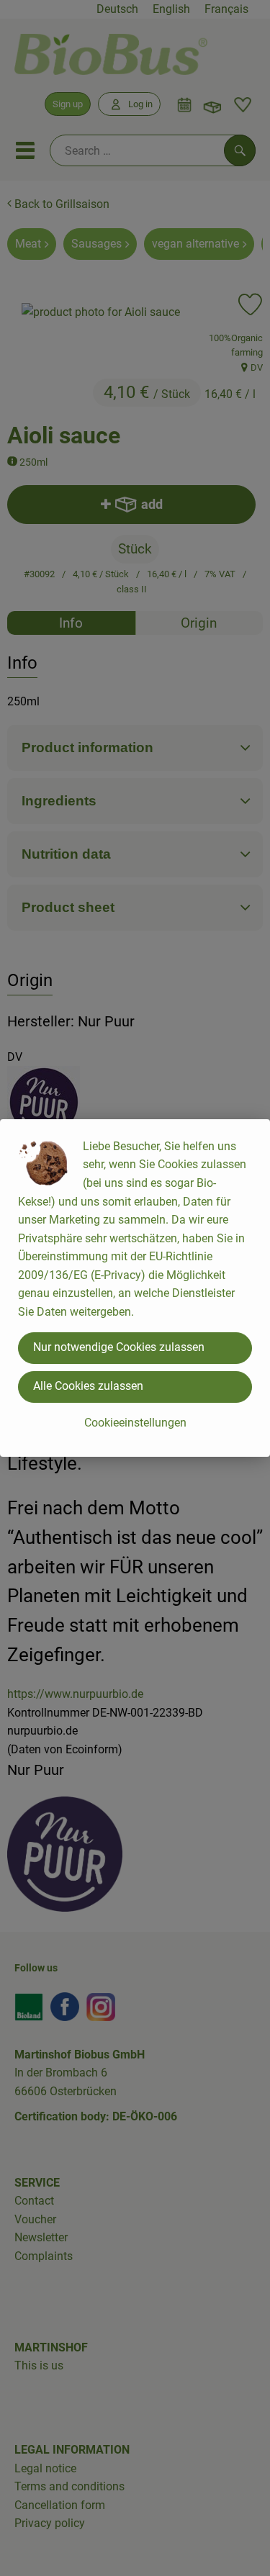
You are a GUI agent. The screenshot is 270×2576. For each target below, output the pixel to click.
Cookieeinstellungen (135, 1423)
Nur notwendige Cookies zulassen (119, 1347)
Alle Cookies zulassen (88, 1386)
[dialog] (135, 1288)
